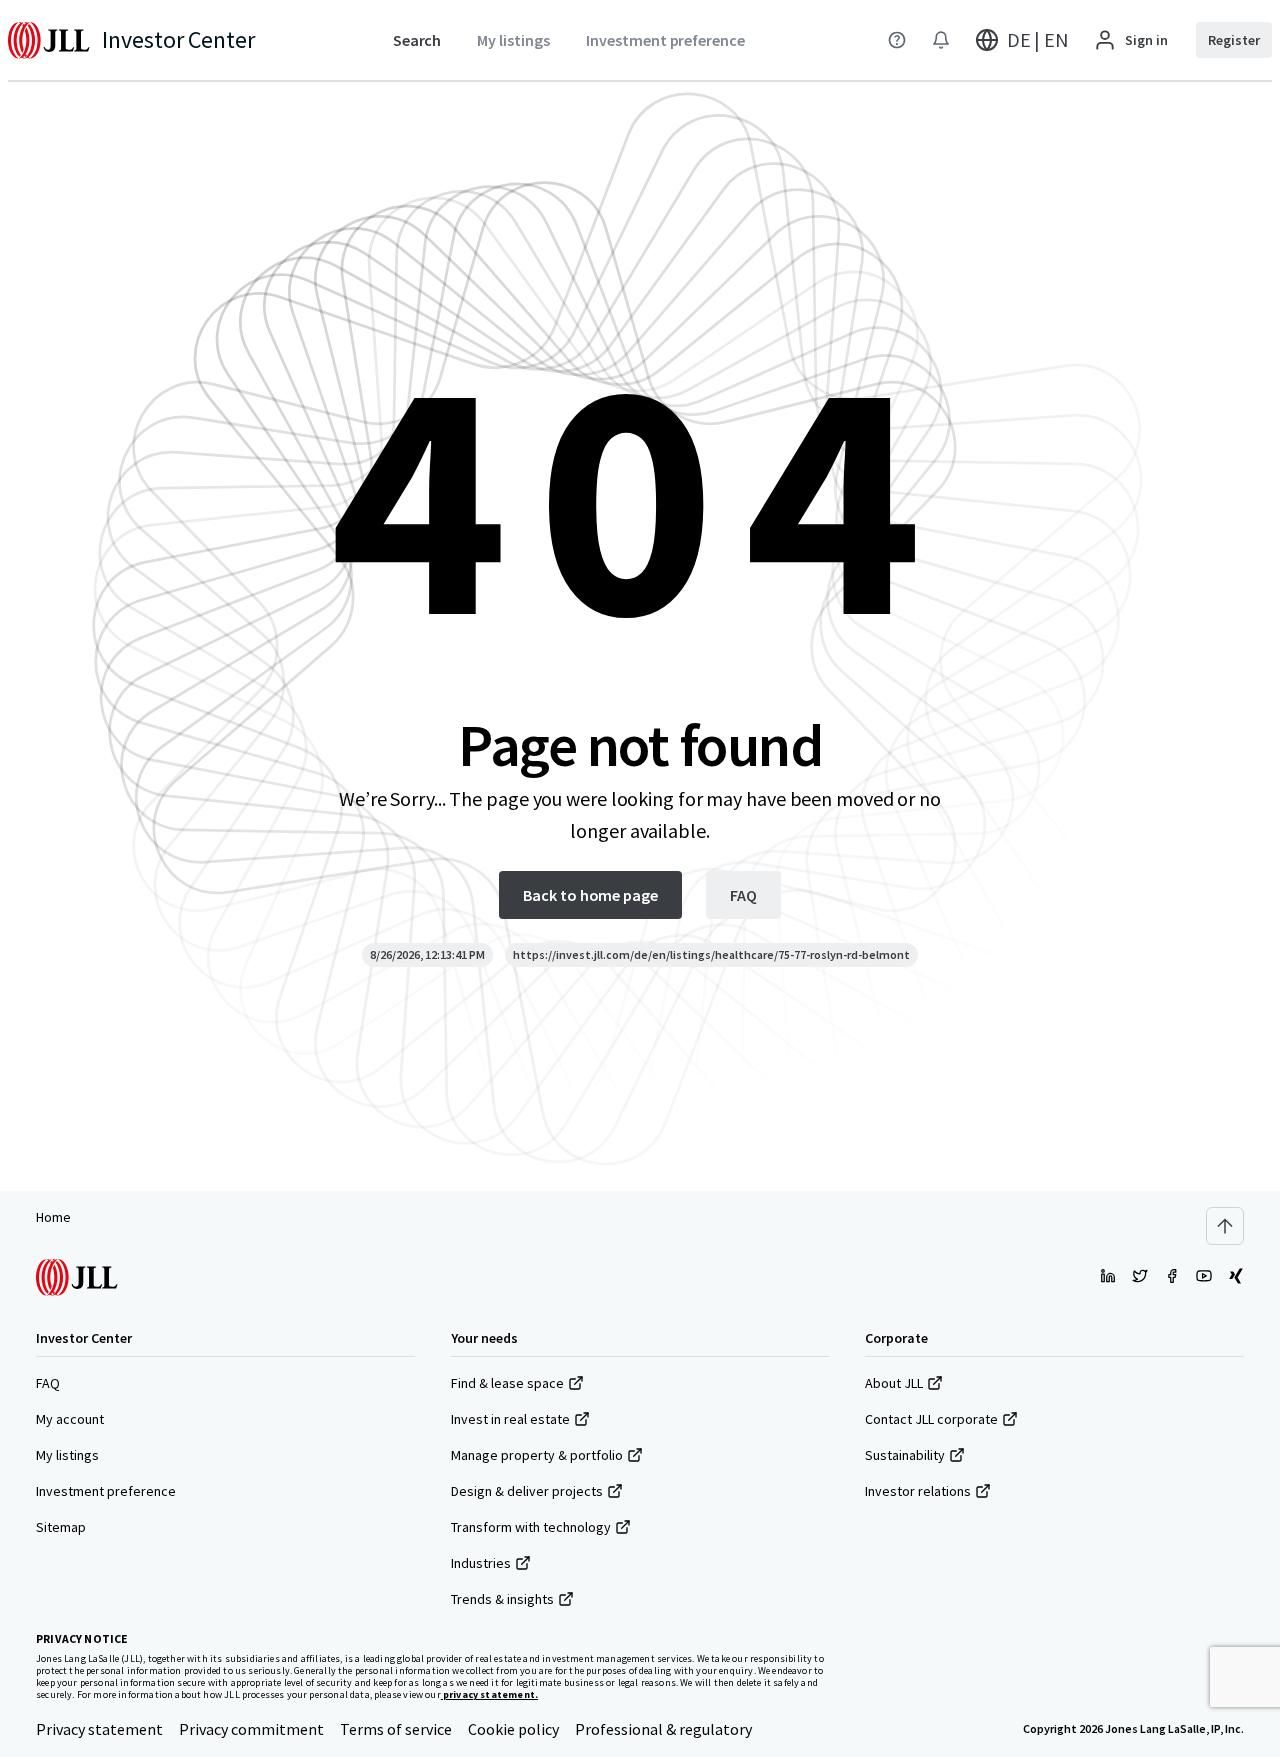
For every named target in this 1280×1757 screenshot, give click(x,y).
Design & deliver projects (527, 1491)
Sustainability (905, 1455)
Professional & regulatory (663, 1729)
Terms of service (396, 1729)
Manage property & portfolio (537, 1455)
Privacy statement (99, 1729)
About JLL (894, 1383)
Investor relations (918, 1491)
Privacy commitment (251, 1729)
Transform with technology (531, 1527)
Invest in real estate (510, 1419)
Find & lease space (507, 1383)
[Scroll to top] (1225, 1226)
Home (53, 1217)
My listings (67, 1455)
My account (70, 1419)
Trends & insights (502, 1599)
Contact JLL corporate (931, 1419)
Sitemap (61, 1527)
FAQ (48, 1383)
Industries (481, 1563)
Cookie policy (513, 1729)
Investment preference (106, 1491)
